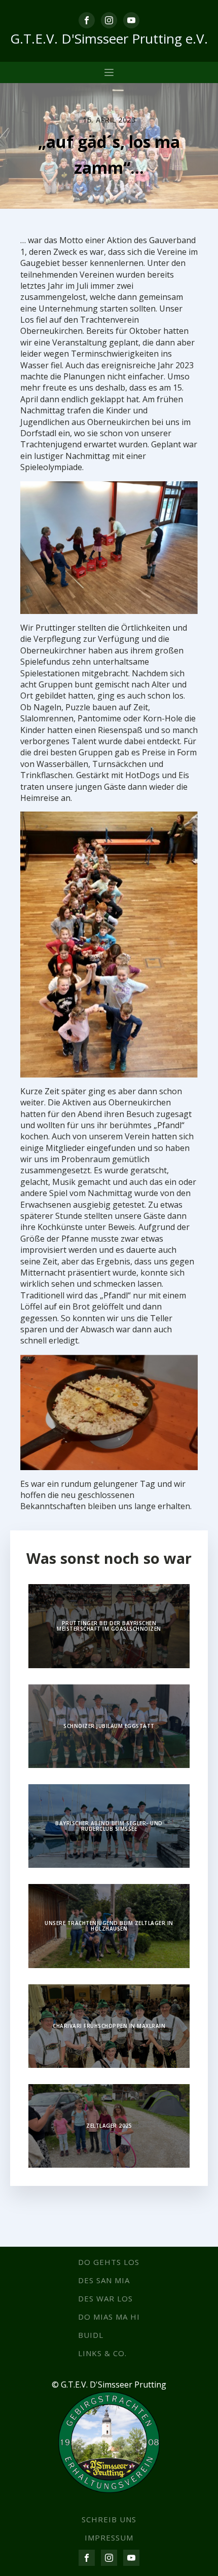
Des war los (105, 2298)
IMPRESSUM (109, 2537)
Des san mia (104, 2280)
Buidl (91, 2335)
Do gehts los (109, 2262)
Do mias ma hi (109, 2317)
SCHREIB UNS (109, 2519)
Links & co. (102, 2353)
